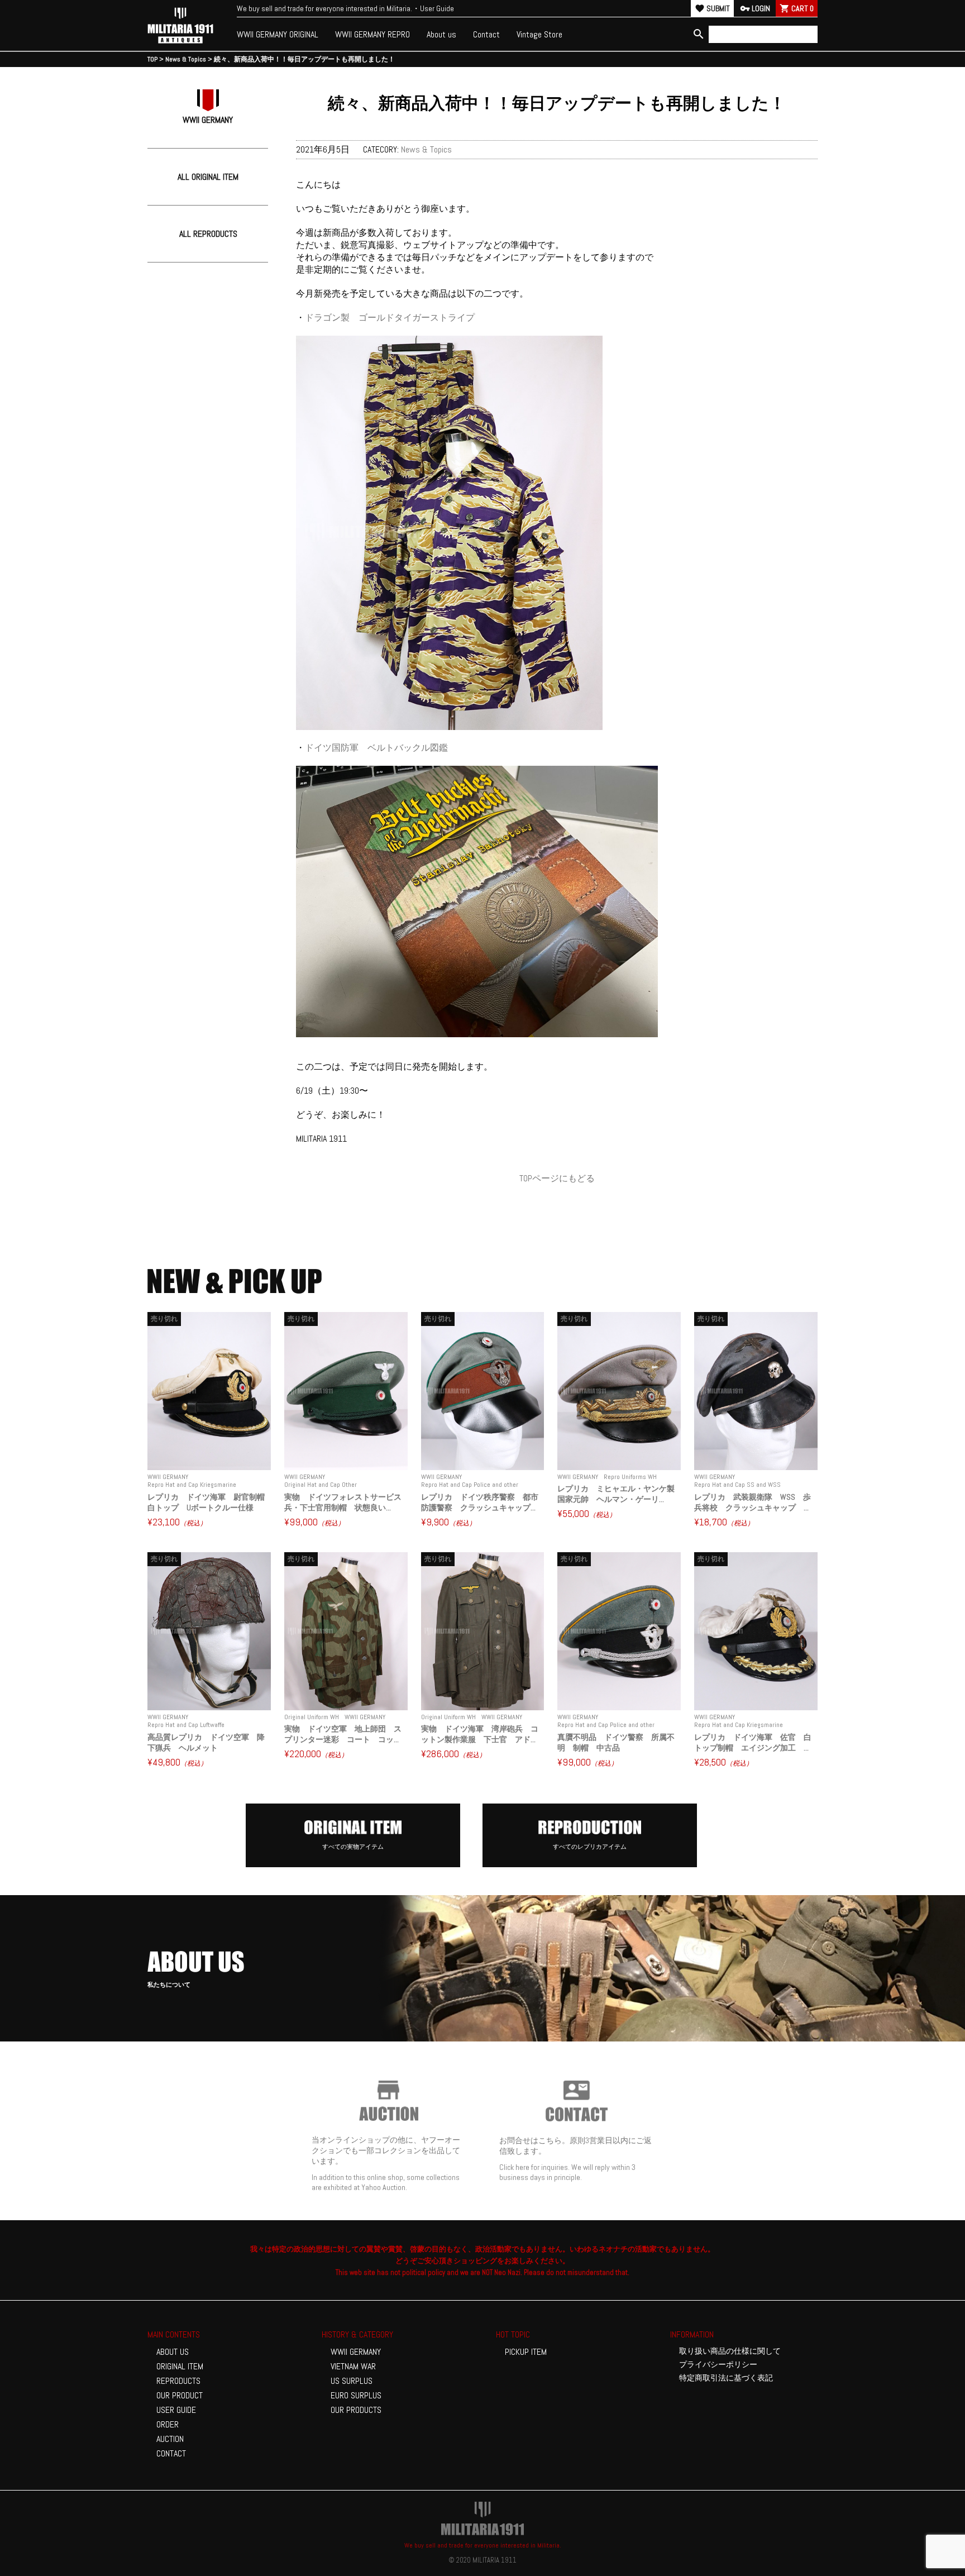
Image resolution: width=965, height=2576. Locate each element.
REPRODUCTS (178, 2381)
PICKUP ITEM (526, 2352)
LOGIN (755, 8)
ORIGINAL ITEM (180, 2366)
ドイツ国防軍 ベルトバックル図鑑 (376, 748)
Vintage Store (539, 34)
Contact (486, 34)
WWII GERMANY (356, 2352)
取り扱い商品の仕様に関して (730, 2351)
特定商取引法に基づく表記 (726, 2378)
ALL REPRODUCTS (208, 234)
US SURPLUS (352, 2381)
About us (441, 34)
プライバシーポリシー (718, 2364)
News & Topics (426, 149)
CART (797, 8)
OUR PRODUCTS (356, 2410)
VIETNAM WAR (353, 2366)
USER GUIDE (176, 2410)
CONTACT (171, 2453)
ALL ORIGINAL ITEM (208, 177)
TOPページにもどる (557, 1178)
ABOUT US (173, 2352)
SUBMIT (712, 8)
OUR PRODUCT (180, 2395)
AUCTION (170, 2439)
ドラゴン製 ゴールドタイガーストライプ (390, 318)
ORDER (168, 2424)
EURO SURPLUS (356, 2395)
